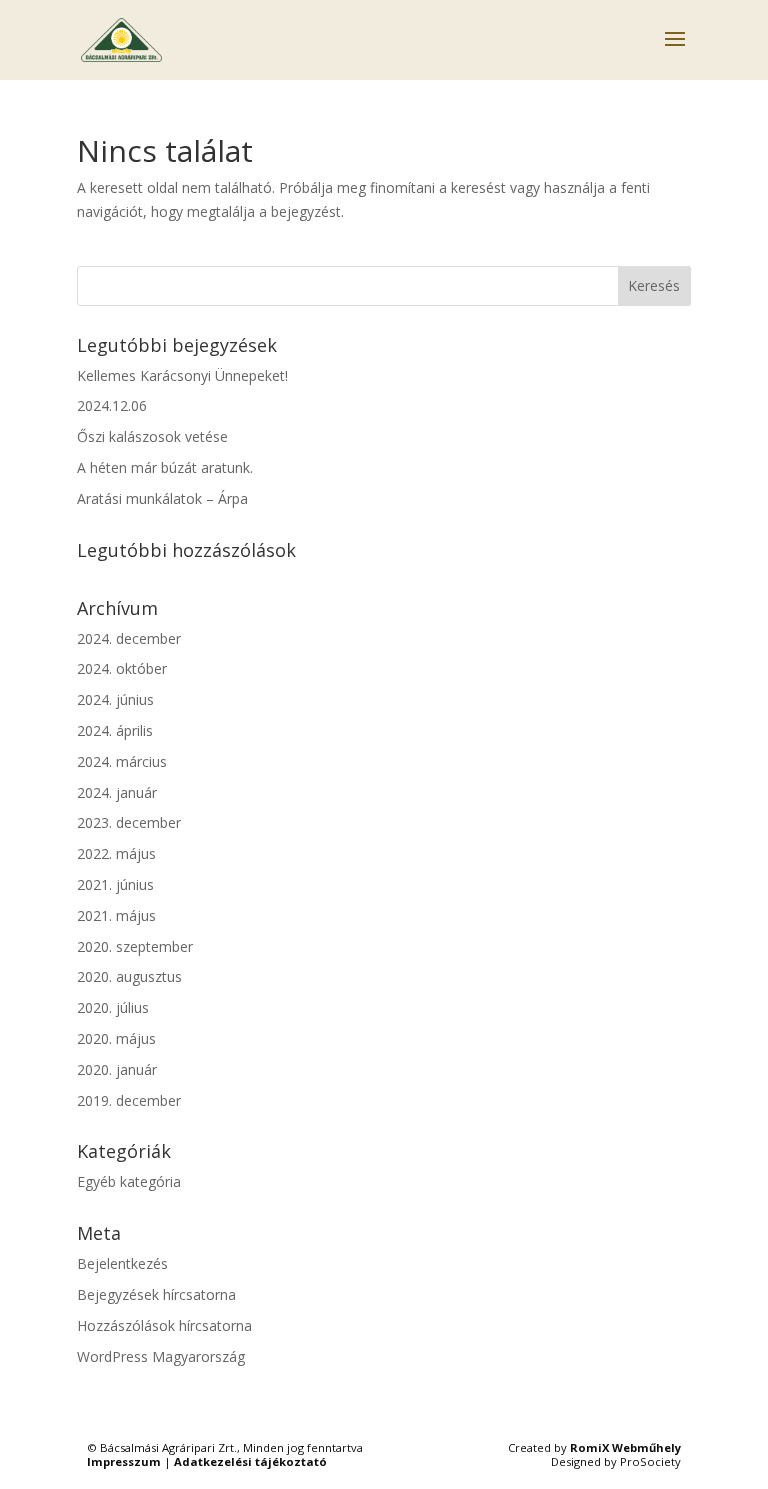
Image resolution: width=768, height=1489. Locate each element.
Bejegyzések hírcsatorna (156, 1294)
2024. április (115, 730)
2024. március (122, 761)
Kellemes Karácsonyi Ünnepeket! (182, 375)
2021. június (115, 884)
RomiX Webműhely (625, 1447)
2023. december (129, 822)
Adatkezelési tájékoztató (250, 1461)
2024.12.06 (112, 405)
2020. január (117, 1069)
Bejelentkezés (122, 1263)
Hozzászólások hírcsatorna (164, 1325)
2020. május (116, 1038)
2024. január (117, 792)
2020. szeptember (135, 946)
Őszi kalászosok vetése (152, 436)
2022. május (116, 853)
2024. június (115, 699)
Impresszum (124, 1461)
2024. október (122, 668)
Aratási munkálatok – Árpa (162, 498)
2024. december (129, 638)
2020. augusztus (129, 976)
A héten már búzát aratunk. (165, 467)
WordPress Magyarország (161, 1356)
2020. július (113, 1007)
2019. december (129, 1100)
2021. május (116, 915)
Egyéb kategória (129, 1181)
